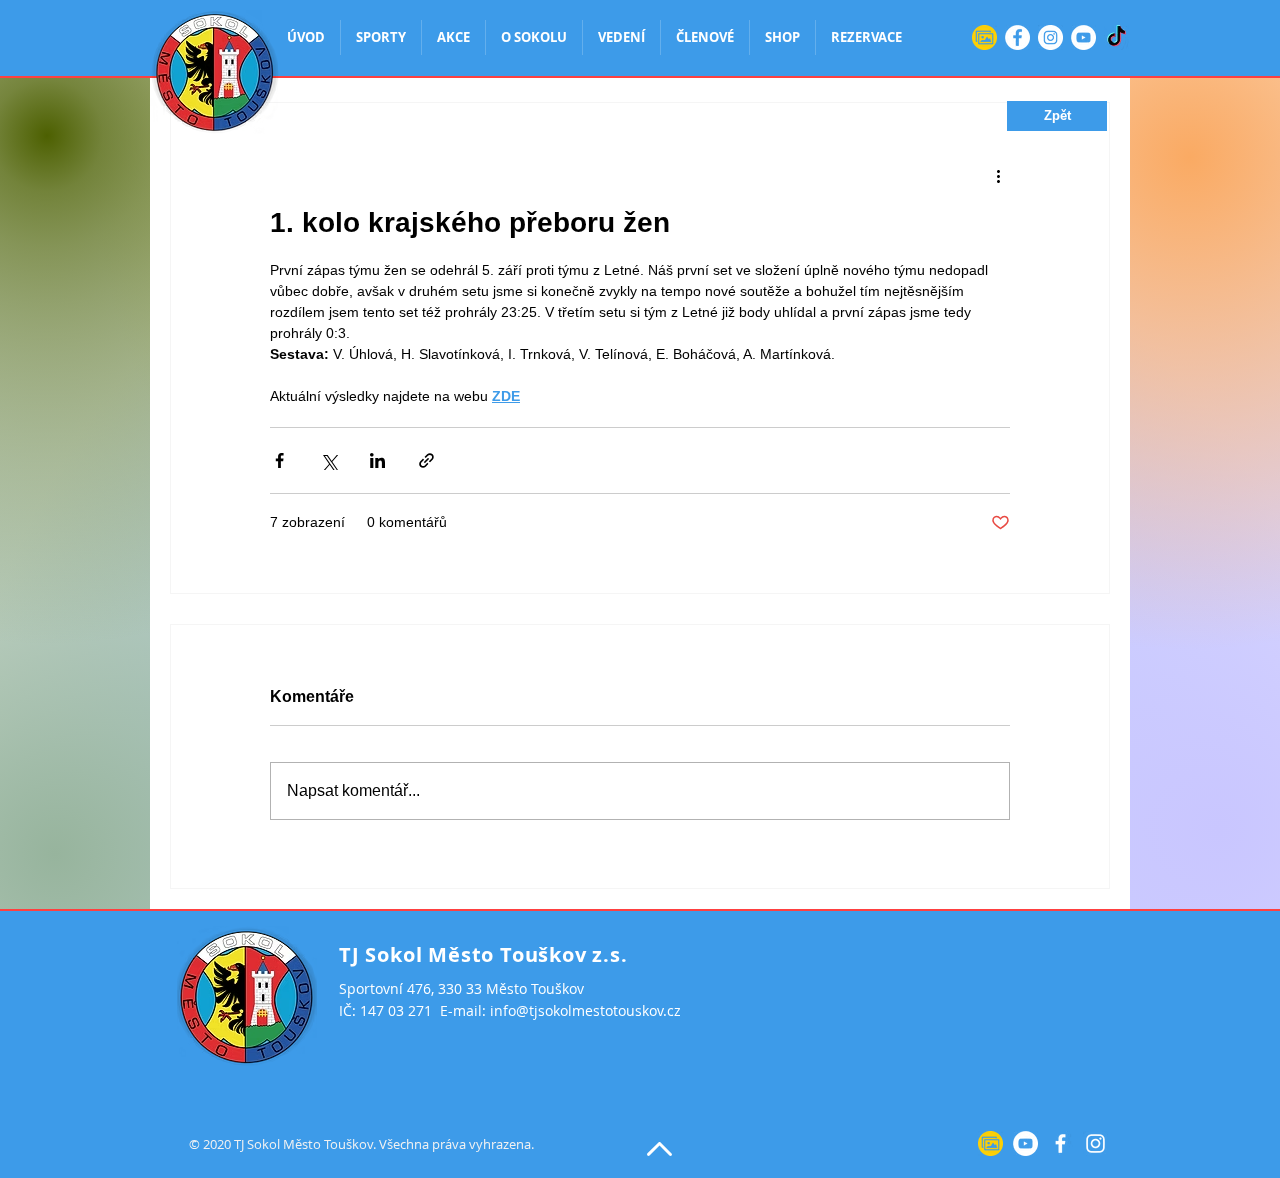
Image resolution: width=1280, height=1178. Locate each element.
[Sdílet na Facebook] (279, 460)
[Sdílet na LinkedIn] (377, 460)
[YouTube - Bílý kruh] (1083, 37)
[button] (1057, 116)
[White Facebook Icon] (1060, 1143)
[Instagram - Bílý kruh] (1050, 37)
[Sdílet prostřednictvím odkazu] (426, 460)
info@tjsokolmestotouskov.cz (585, 1010)
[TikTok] (1116, 37)
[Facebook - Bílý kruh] (1017, 37)
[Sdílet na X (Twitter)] (328, 460)
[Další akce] (998, 175)
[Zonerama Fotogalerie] (984, 37)
